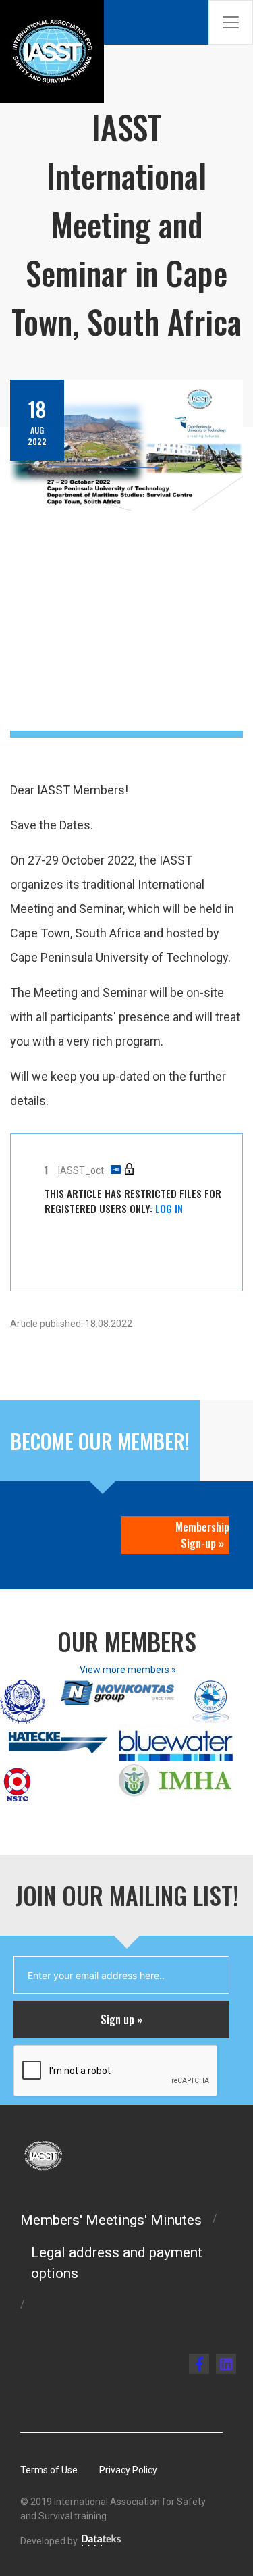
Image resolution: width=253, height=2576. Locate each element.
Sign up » (121, 2019)
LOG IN (169, 1208)
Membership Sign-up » (202, 1535)
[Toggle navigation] (231, 22)
